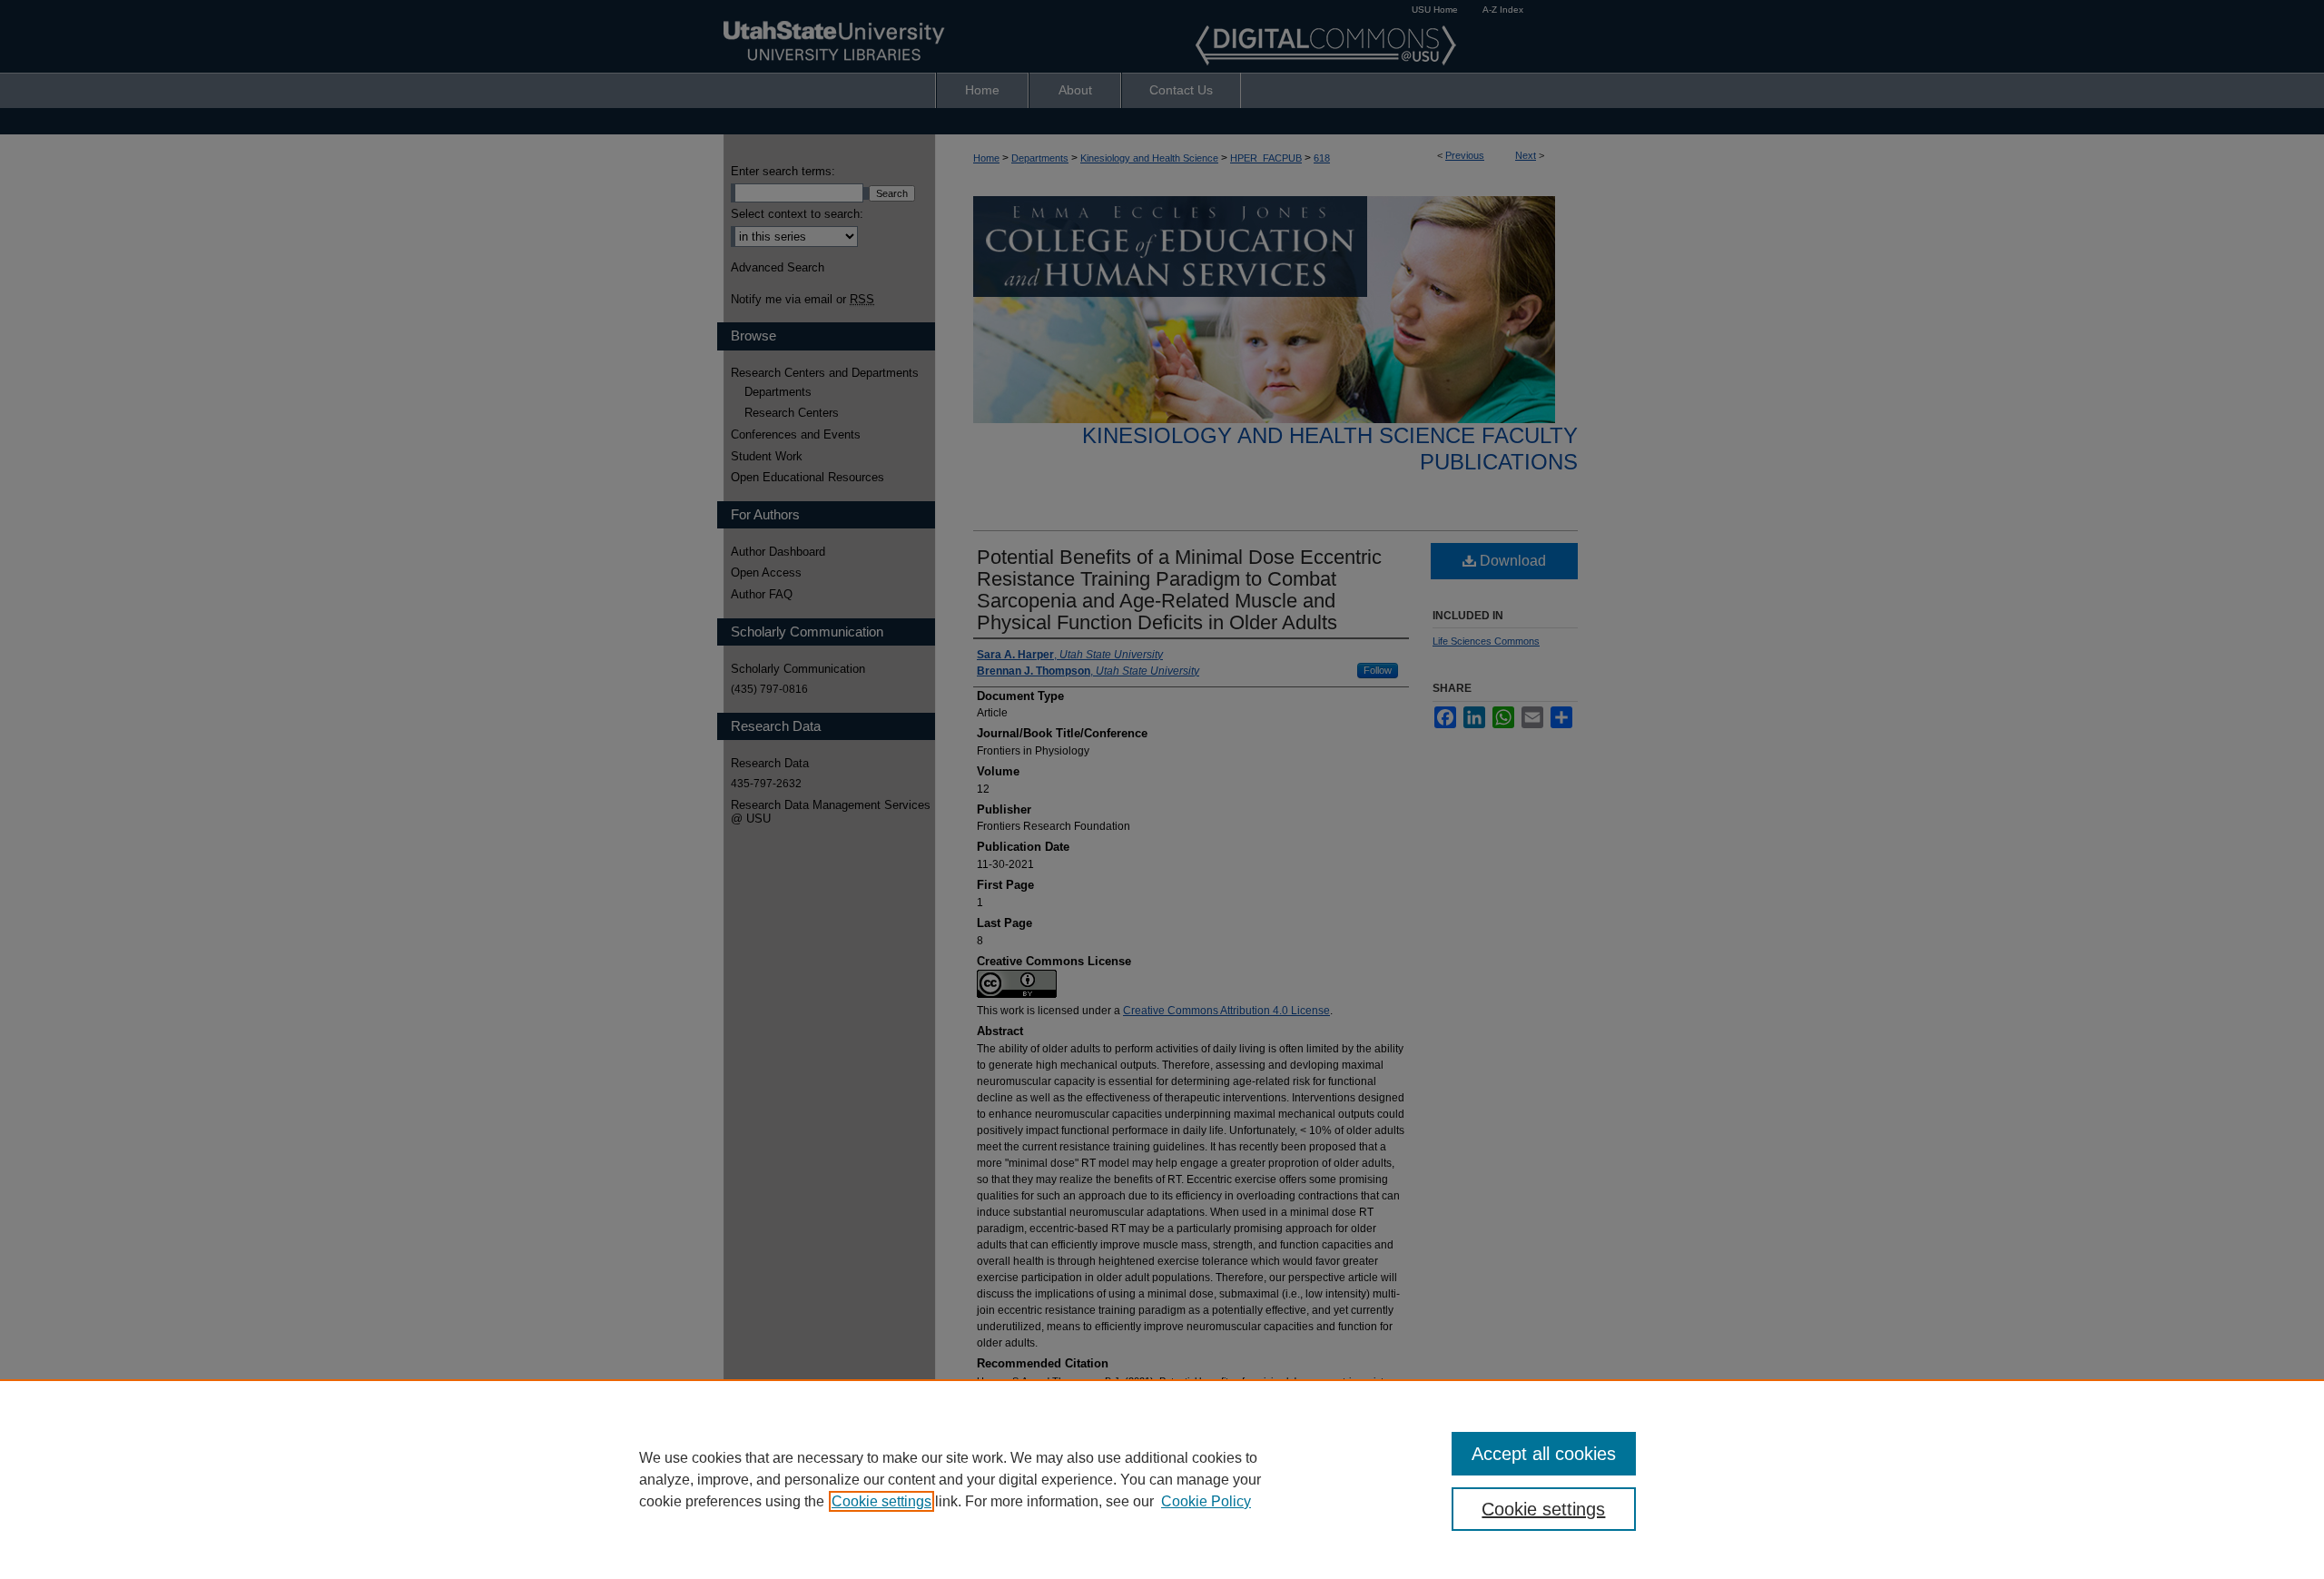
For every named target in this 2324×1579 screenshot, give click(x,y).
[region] (1162, 1479)
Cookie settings (881, 1501)
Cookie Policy (1206, 1501)
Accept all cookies (1544, 1454)
